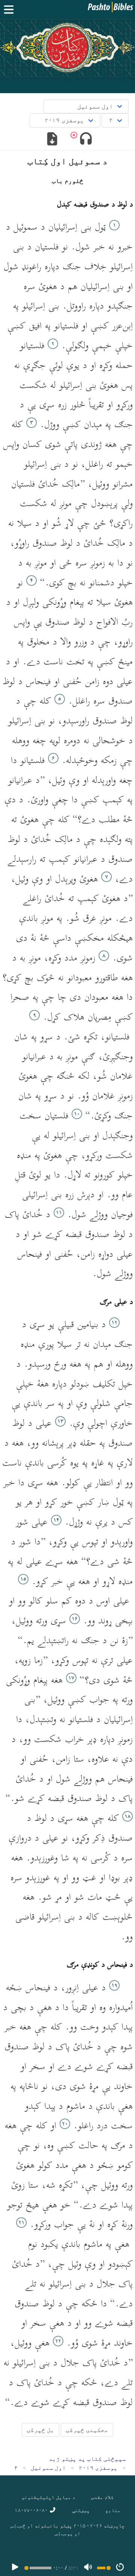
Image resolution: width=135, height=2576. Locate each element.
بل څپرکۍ (40, 2430)
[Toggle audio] (86, 140)
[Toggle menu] (10, 10)
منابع (113, 2510)
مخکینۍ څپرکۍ (87, 2430)
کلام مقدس (102, 2497)
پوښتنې (81, 2510)
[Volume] (88, 2568)
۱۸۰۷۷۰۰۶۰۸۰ (32, 2510)
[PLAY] (15, 2568)
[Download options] (52, 140)
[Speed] (120, 2568)
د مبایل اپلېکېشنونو (48, 2497)
